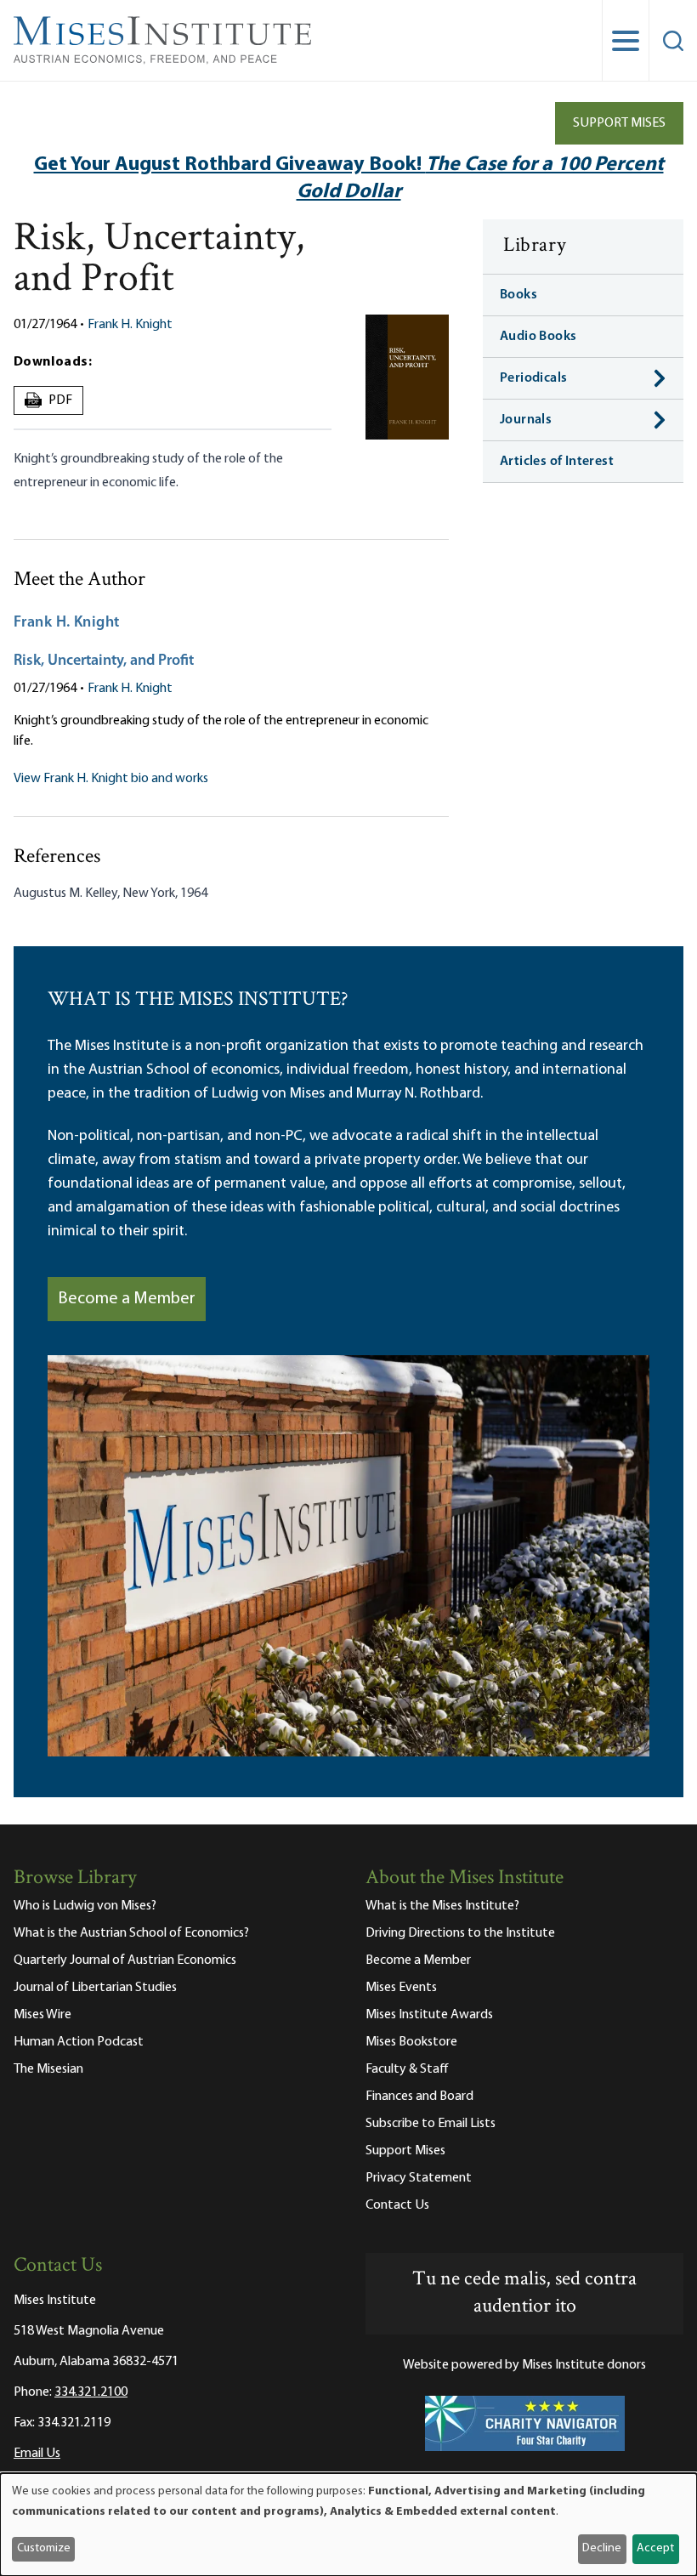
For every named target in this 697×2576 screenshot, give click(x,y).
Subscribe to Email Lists (431, 2124)
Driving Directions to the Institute (460, 1933)
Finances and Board (419, 2097)
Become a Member (127, 1299)
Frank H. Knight (130, 325)
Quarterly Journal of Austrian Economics (125, 1960)
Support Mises (619, 123)
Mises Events (401, 1988)
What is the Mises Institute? (442, 1906)
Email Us (37, 2454)
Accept (655, 2548)
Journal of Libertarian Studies (95, 1988)
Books (518, 295)
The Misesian (48, 2069)
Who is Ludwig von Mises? (85, 1906)
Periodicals (533, 378)
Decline (602, 2548)
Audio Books (538, 337)
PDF (51, 400)
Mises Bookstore (411, 2042)
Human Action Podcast (79, 2042)
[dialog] (348, 2525)
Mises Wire (42, 2015)
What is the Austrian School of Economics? (131, 1933)
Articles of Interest (557, 462)
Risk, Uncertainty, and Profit (104, 661)
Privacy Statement (419, 2178)
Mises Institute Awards (429, 2015)
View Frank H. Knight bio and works (111, 779)
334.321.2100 (91, 2392)
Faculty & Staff (407, 2069)
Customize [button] (44, 2548)
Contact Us (397, 2205)
